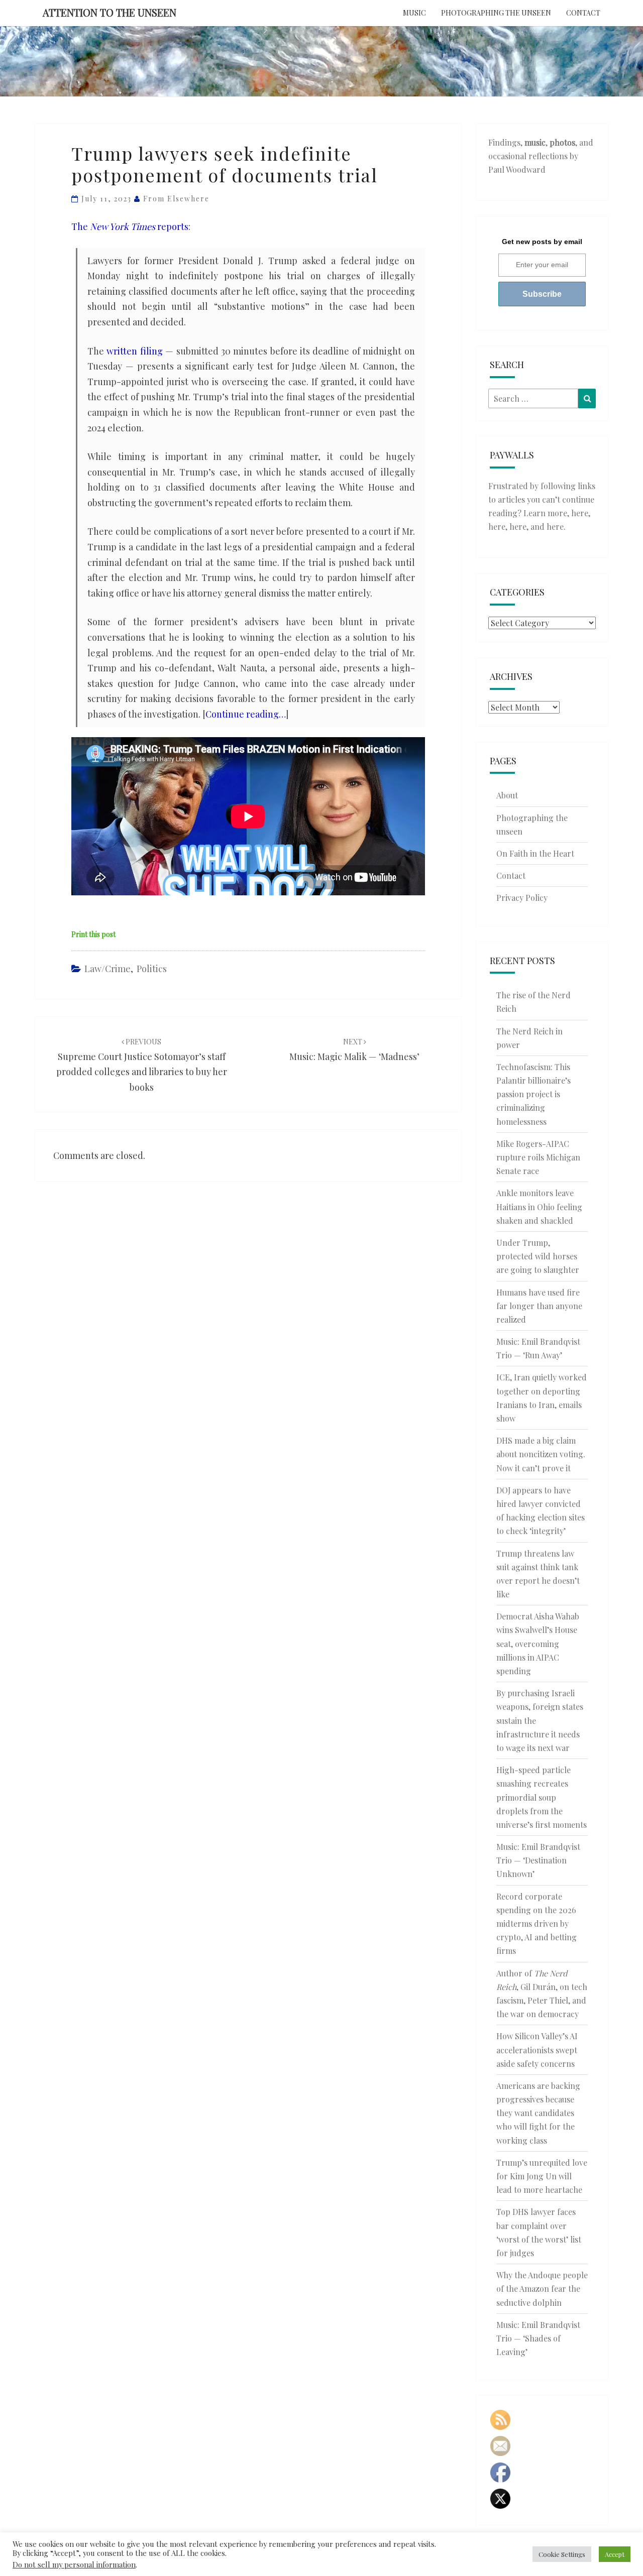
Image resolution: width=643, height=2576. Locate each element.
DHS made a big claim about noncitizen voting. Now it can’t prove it (541, 1454)
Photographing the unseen (496, 13)
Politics (152, 969)
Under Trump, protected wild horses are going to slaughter (538, 1256)
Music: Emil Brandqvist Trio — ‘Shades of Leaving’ (538, 2338)
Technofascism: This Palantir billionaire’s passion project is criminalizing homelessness (533, 1094)
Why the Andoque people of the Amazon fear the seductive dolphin (542, 2289)
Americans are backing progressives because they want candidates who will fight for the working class (538, 2113)
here (580, 513)
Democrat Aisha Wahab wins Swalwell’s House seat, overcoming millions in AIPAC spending (538, 1644)
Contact (583, 13)
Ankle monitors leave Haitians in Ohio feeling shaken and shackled (539, 1206)
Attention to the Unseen (110, 12)
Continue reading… (246, 714)
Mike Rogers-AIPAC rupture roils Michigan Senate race (538, 1157)
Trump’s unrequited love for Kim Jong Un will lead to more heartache (542, 2176)
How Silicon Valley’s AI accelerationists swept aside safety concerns (537, 2050)
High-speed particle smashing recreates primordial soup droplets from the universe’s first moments (542, 1797)
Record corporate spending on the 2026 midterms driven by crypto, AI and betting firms (537, 1924)
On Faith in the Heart (535, 853)
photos (562, 142)
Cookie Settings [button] (562, 2554)
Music (414, 13)
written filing (134, 351)
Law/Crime (108, 969)
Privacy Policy (522, 898)
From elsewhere (176, 199)
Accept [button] (615, 2554)
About (507, 795)
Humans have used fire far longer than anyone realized (539, 1306)
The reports (130, 226)
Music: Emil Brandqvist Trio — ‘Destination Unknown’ (538, 1860)
